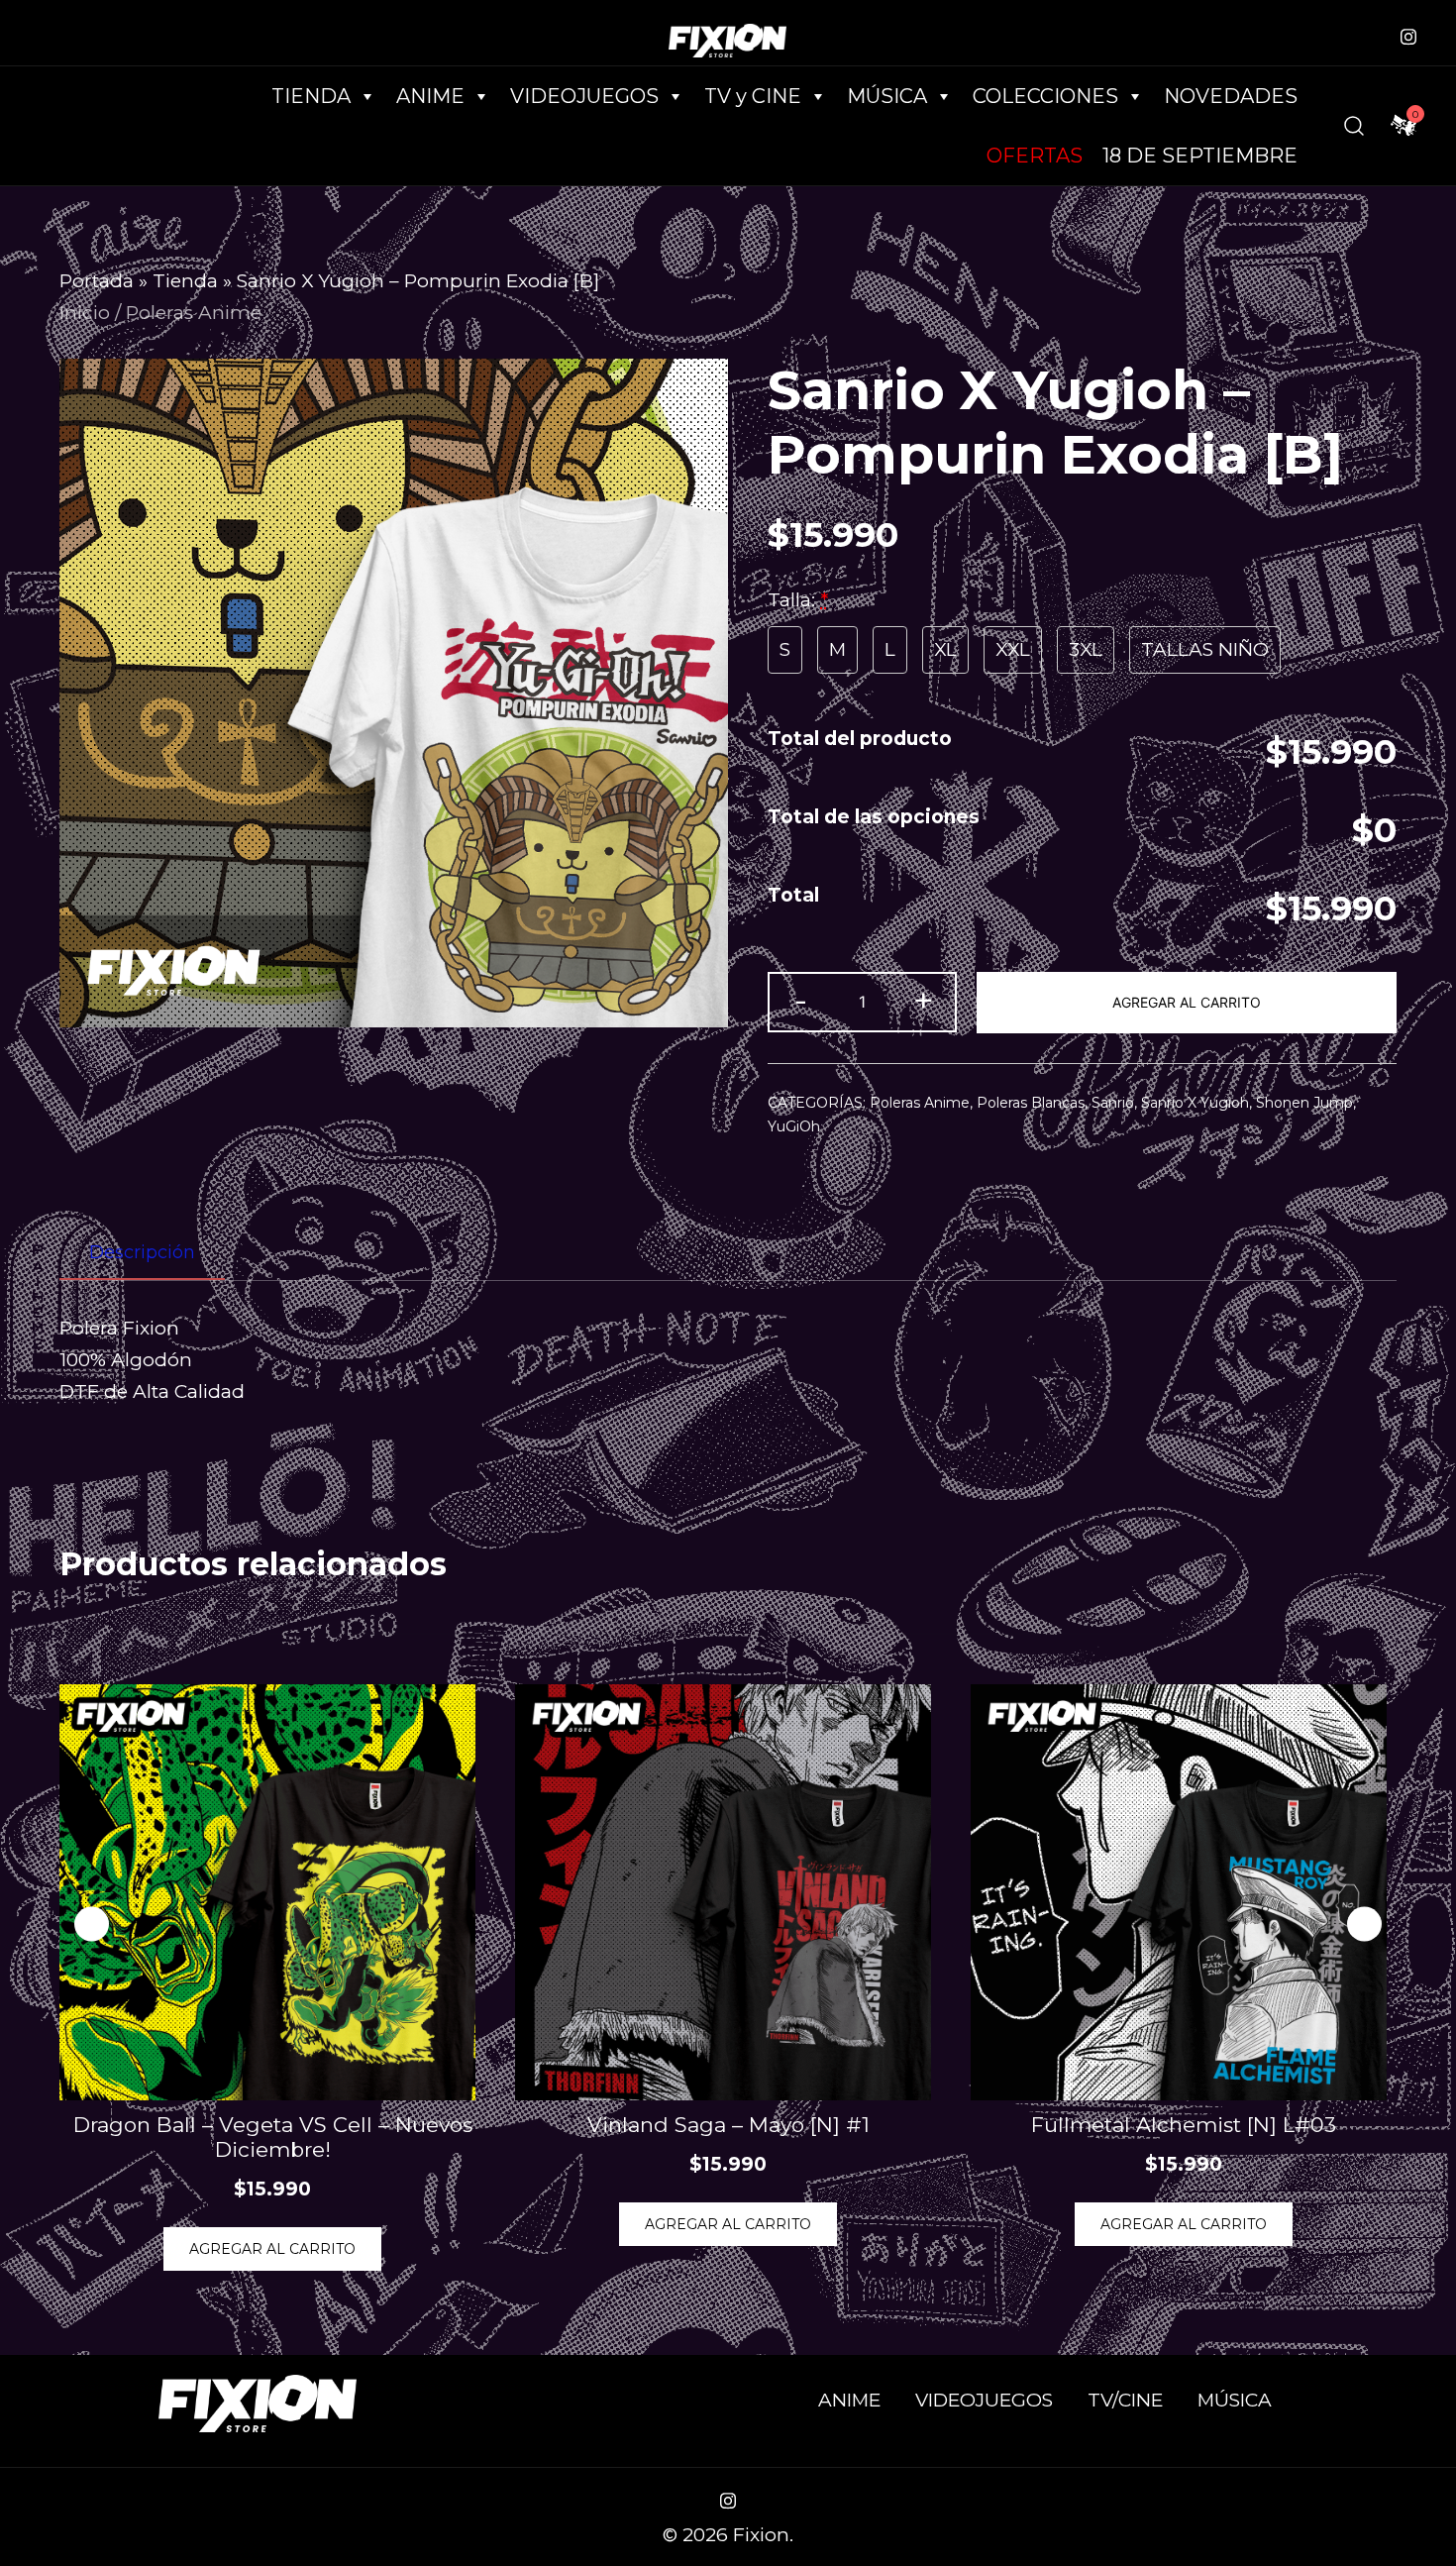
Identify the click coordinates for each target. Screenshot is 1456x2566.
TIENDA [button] (311, 96)
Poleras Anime (194, 313)
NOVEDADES (1231, 96)
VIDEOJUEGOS (984, 2400)
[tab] (142, 1253)
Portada (97, 281)
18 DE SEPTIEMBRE (1200, 156)
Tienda (185, 281)
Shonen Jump (1304, 1103)
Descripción (142, 1252)
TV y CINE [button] (753, 96)
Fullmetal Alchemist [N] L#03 (1184, 2125)
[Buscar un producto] (1354, 126)
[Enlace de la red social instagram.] (1408, 34)
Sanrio (1113, 1103)
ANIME (849, 2400)
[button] (1364, 1924)
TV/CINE (1125, 2400)
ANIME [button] (430, 96)
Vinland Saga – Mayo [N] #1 (728, 2125)
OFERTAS (1035, 156)
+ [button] (923, 1000)
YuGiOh (794, 1126)
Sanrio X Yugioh (1195, 1103)
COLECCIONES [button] (1045, 96)
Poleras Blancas (1031, 1103)
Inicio (85, 313)
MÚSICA (887, 96)
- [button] (801, 1000)
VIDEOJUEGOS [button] (584, 96)
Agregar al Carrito (1187, 1002)
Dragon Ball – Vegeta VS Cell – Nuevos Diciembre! (273, 2137)
